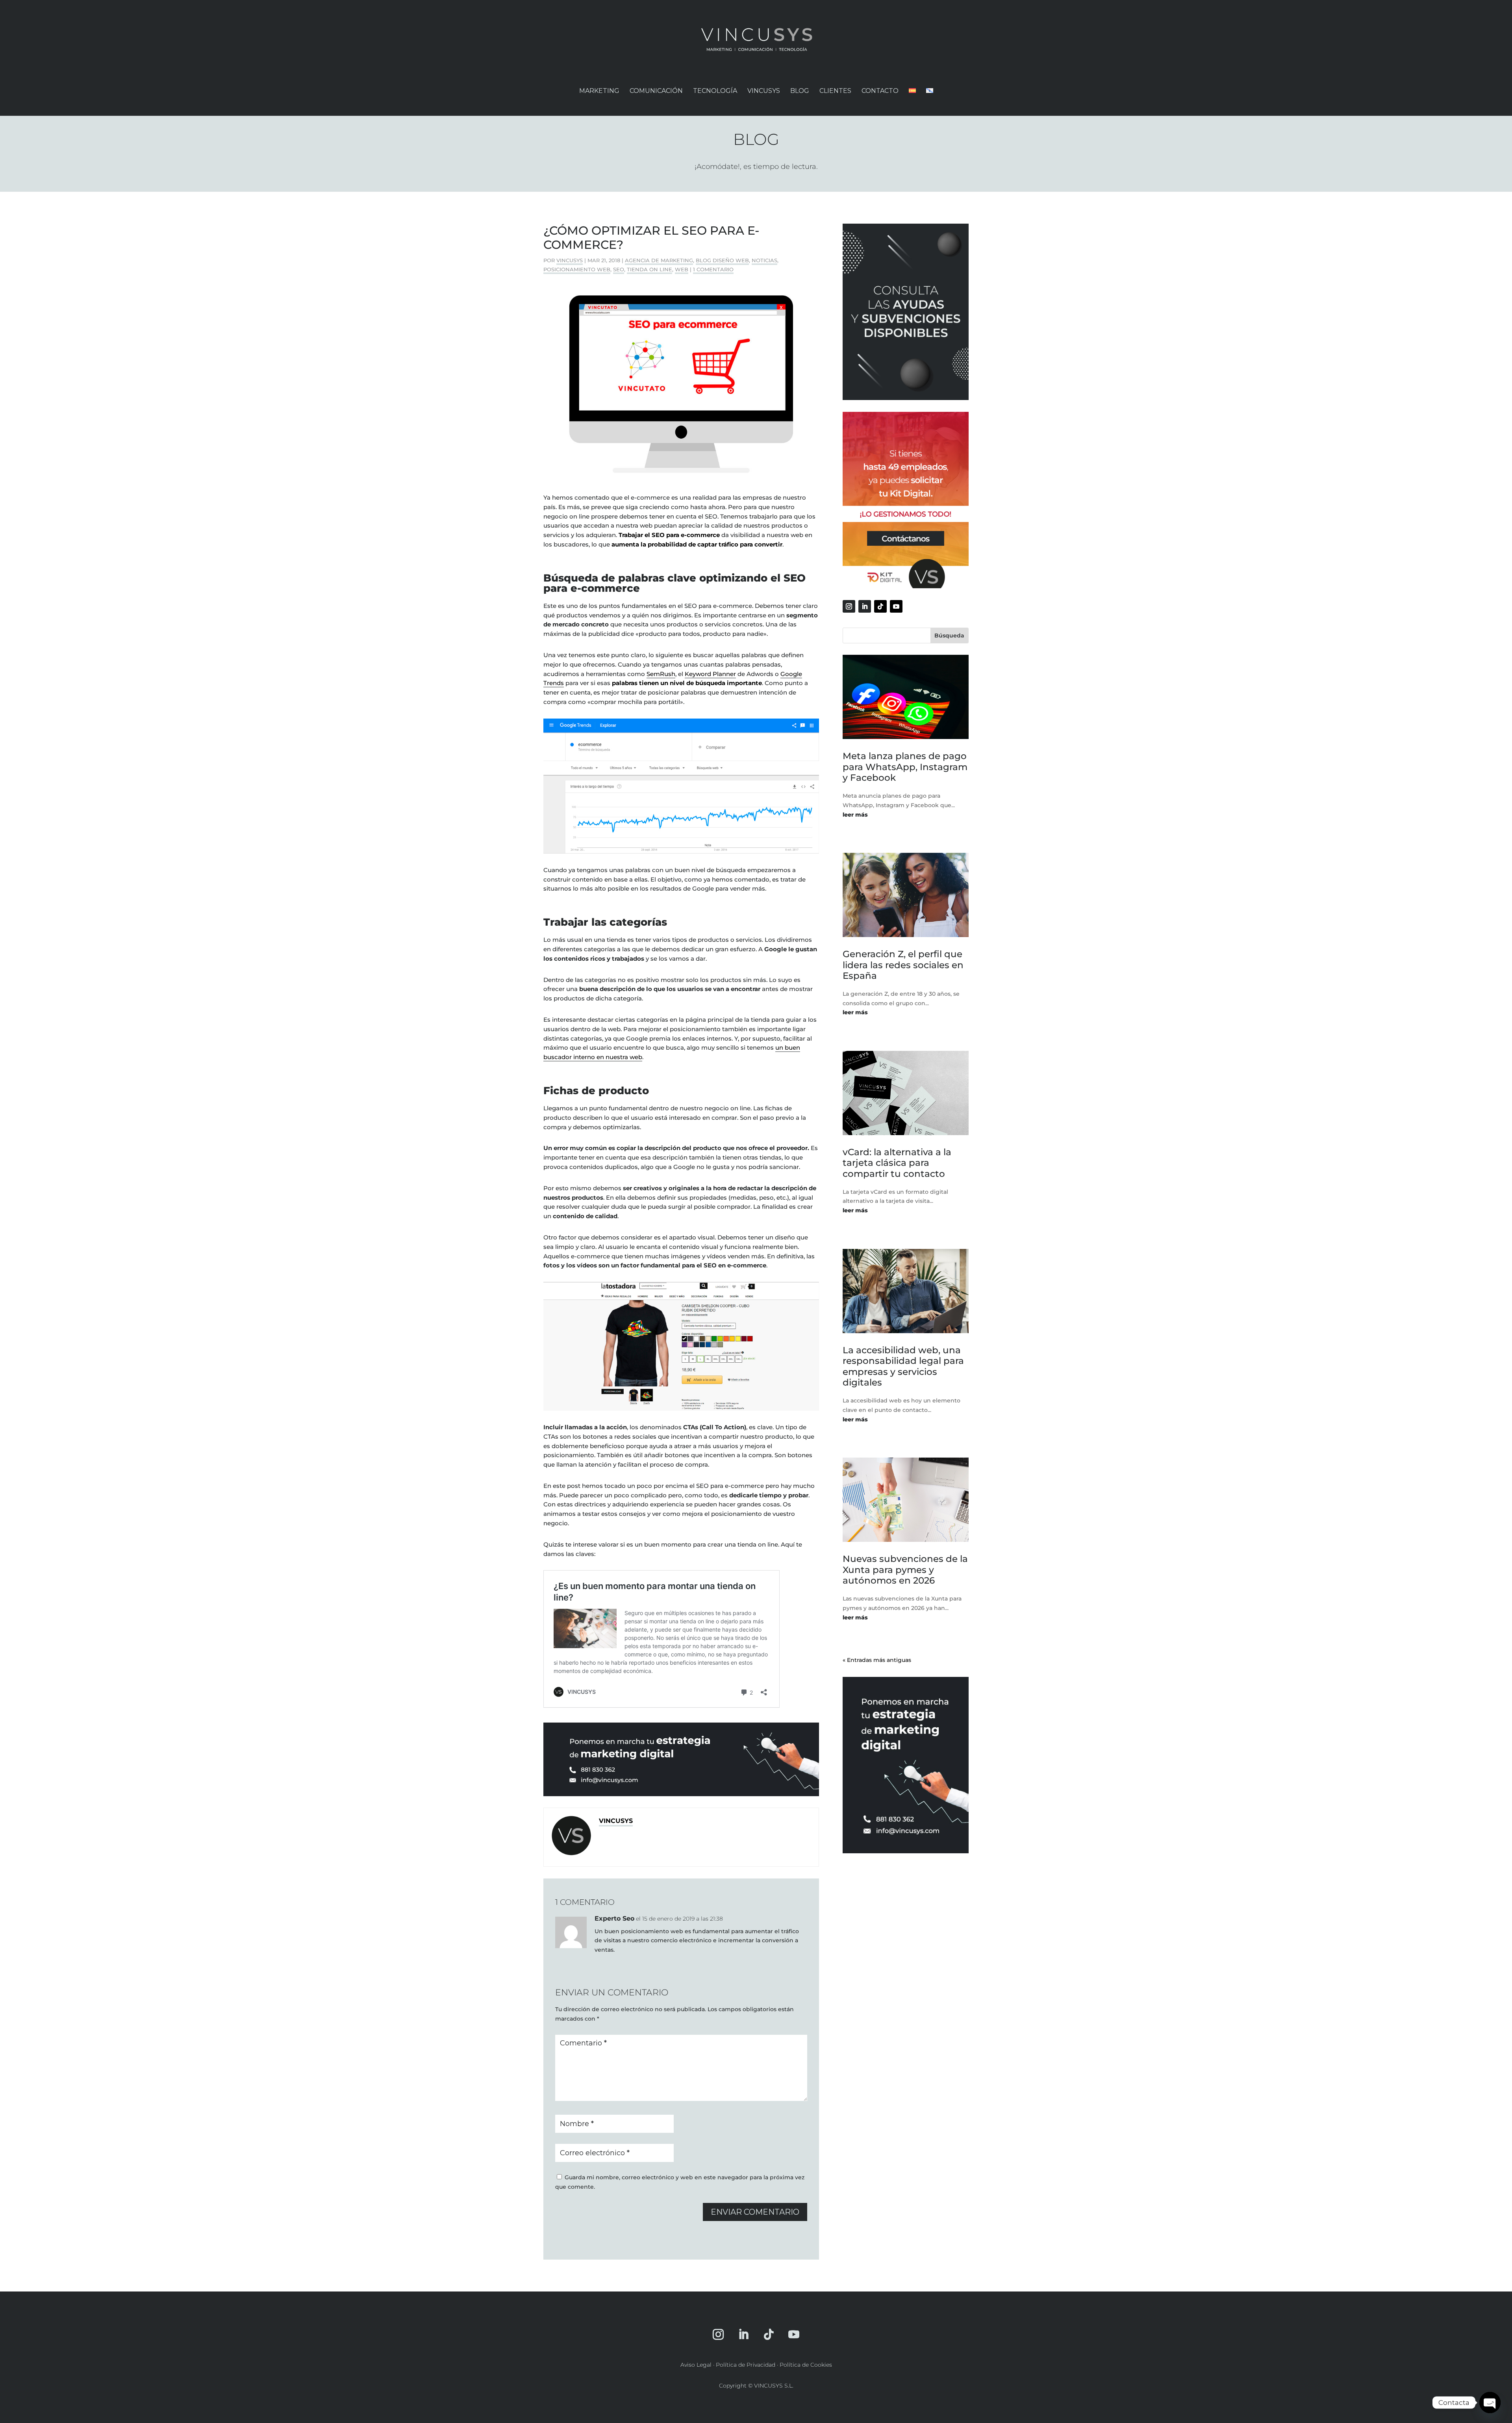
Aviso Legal (696, 2365)
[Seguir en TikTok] (880, 606)
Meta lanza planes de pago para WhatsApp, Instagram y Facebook (905, 767)
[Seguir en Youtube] (896, 606)
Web (682, 269)
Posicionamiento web (577, 269)
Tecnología (715, 91)
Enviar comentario (755, 2212)
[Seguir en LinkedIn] (865, 606)
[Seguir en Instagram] (849, 606)
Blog (800, 91)
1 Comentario (713, 269)
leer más (855, 815)
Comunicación (656, 91)
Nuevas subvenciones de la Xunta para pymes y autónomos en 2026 (905, 1570)
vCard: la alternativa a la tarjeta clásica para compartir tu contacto (897, 1163)
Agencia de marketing (659, 260)
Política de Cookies (806, 2365)
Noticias (764, 260)
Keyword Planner (710, 674)
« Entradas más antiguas (877, 1660)
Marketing (599, 91)
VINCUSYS (764, 91)
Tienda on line (649, 269)
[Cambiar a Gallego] (930, 98)
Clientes (835, 91)
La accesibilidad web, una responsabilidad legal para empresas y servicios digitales (903, 1366)
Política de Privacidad (746, 2365)
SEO (619, 269)
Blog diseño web (722, 260)
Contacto (880, 91)
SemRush (661, 674)
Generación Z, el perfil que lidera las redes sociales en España (903, 965)
